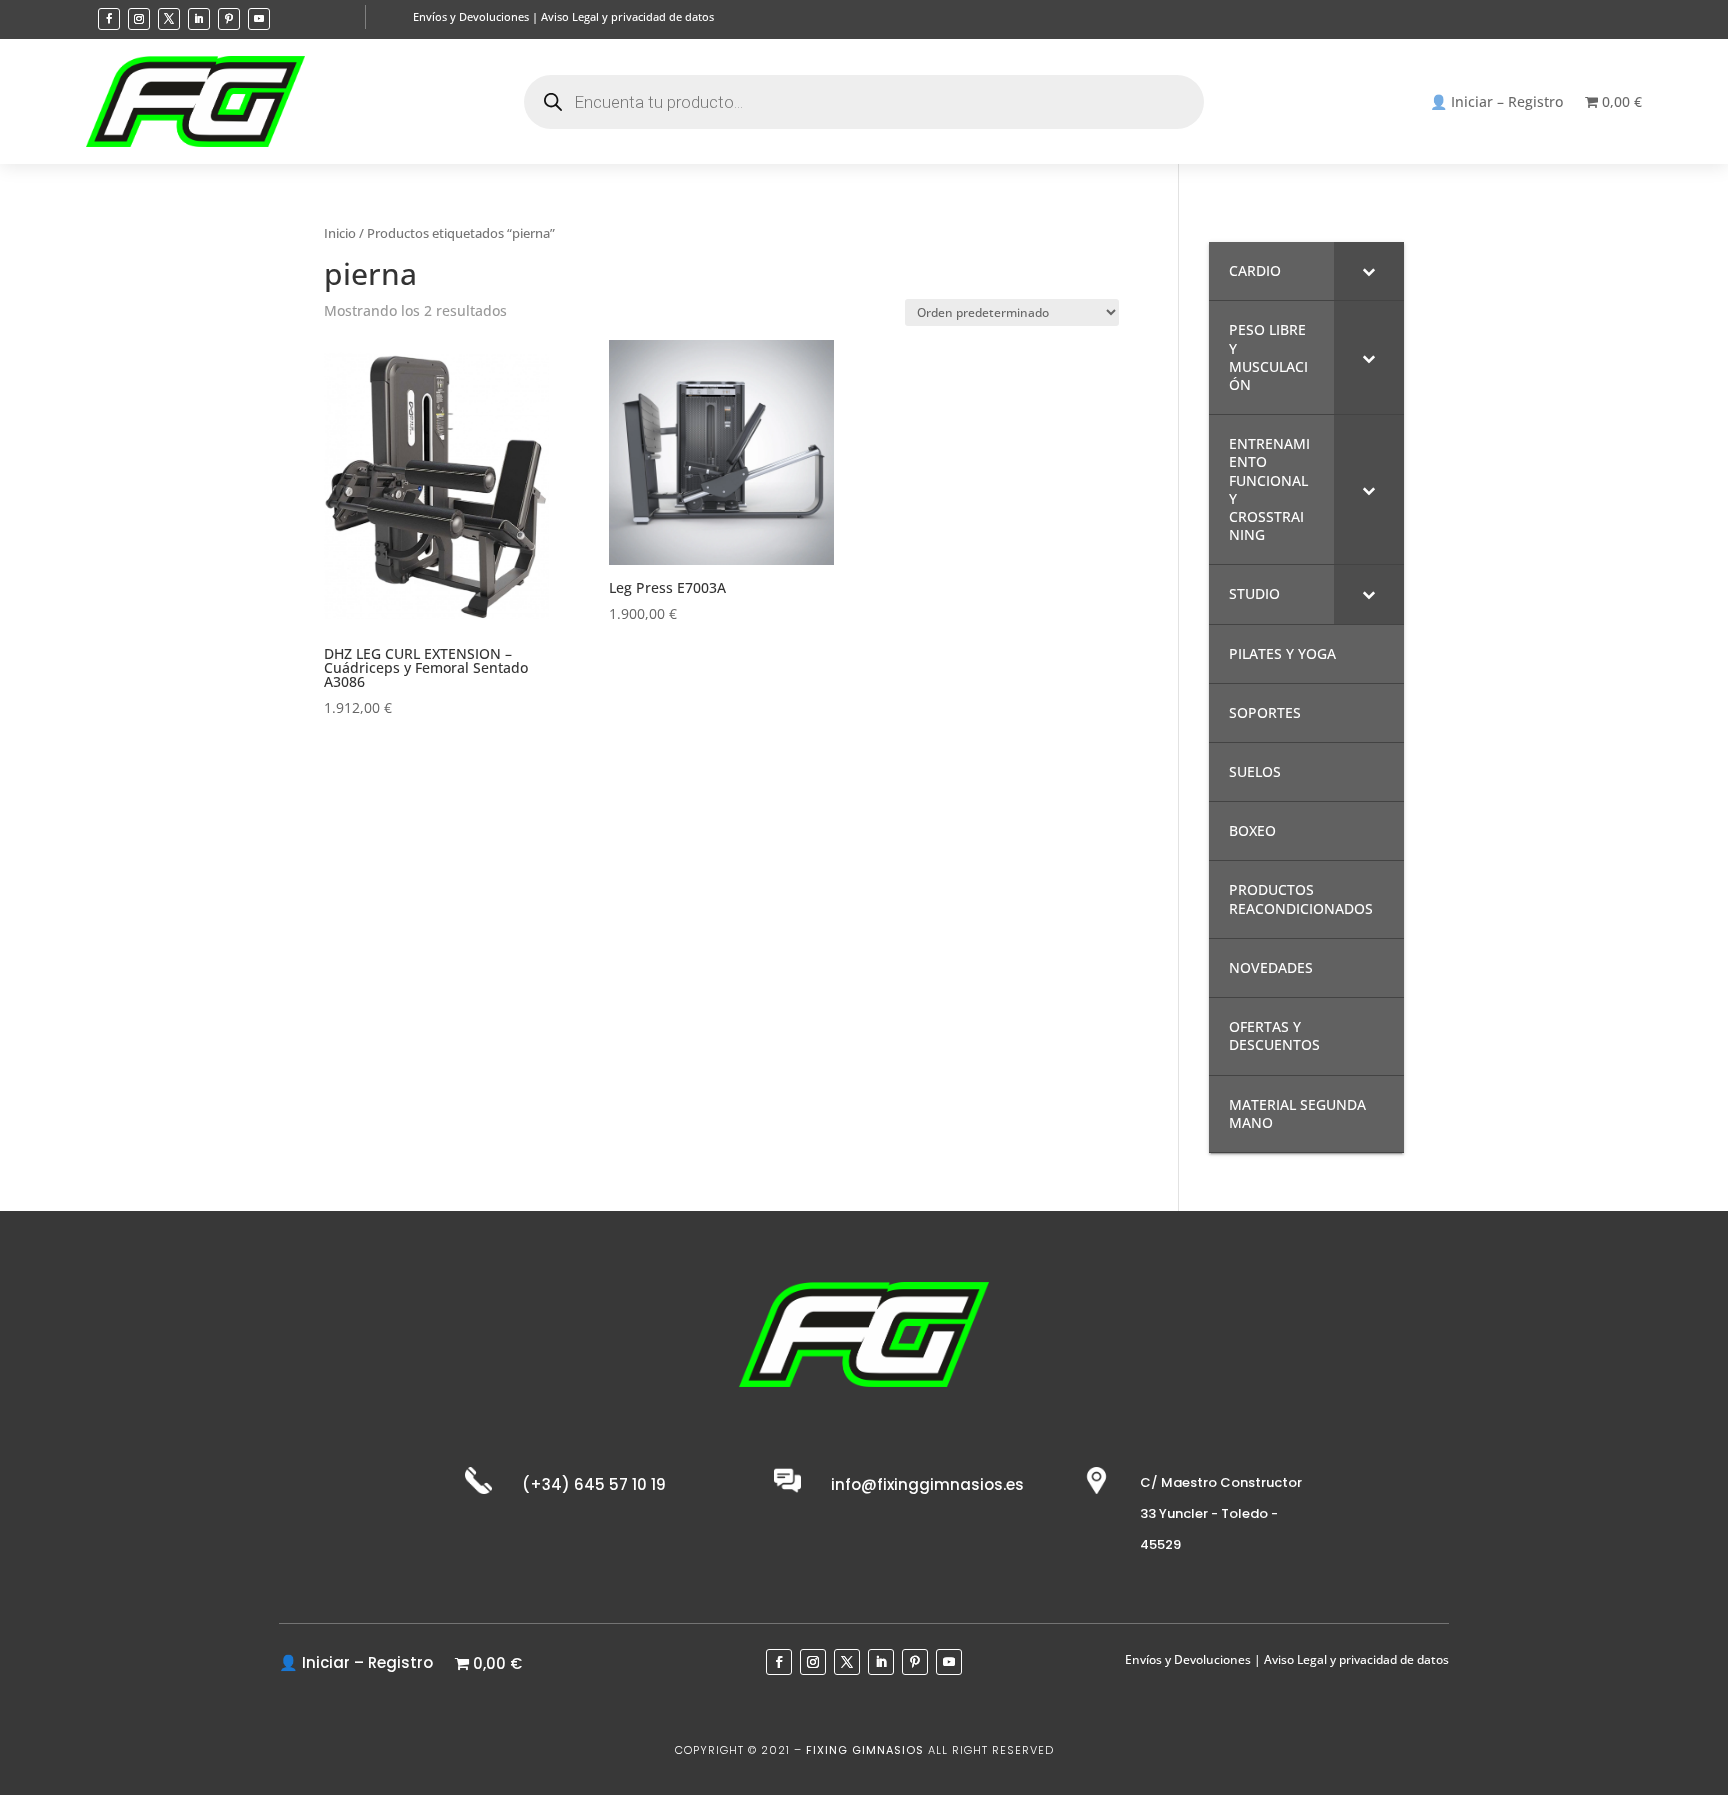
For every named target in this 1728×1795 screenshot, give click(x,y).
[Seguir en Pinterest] (229, 19)
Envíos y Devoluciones (471, 16)
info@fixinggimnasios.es (927, 1484)
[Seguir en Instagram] (139, 19)
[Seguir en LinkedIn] (199, 19)
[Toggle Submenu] (1369, 271)
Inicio (340, 233)
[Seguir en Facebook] (109, 19)
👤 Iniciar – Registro (1496, 103)
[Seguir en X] (169, 19)
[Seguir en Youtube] (259, 19)
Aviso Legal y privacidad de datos (627, 16)
